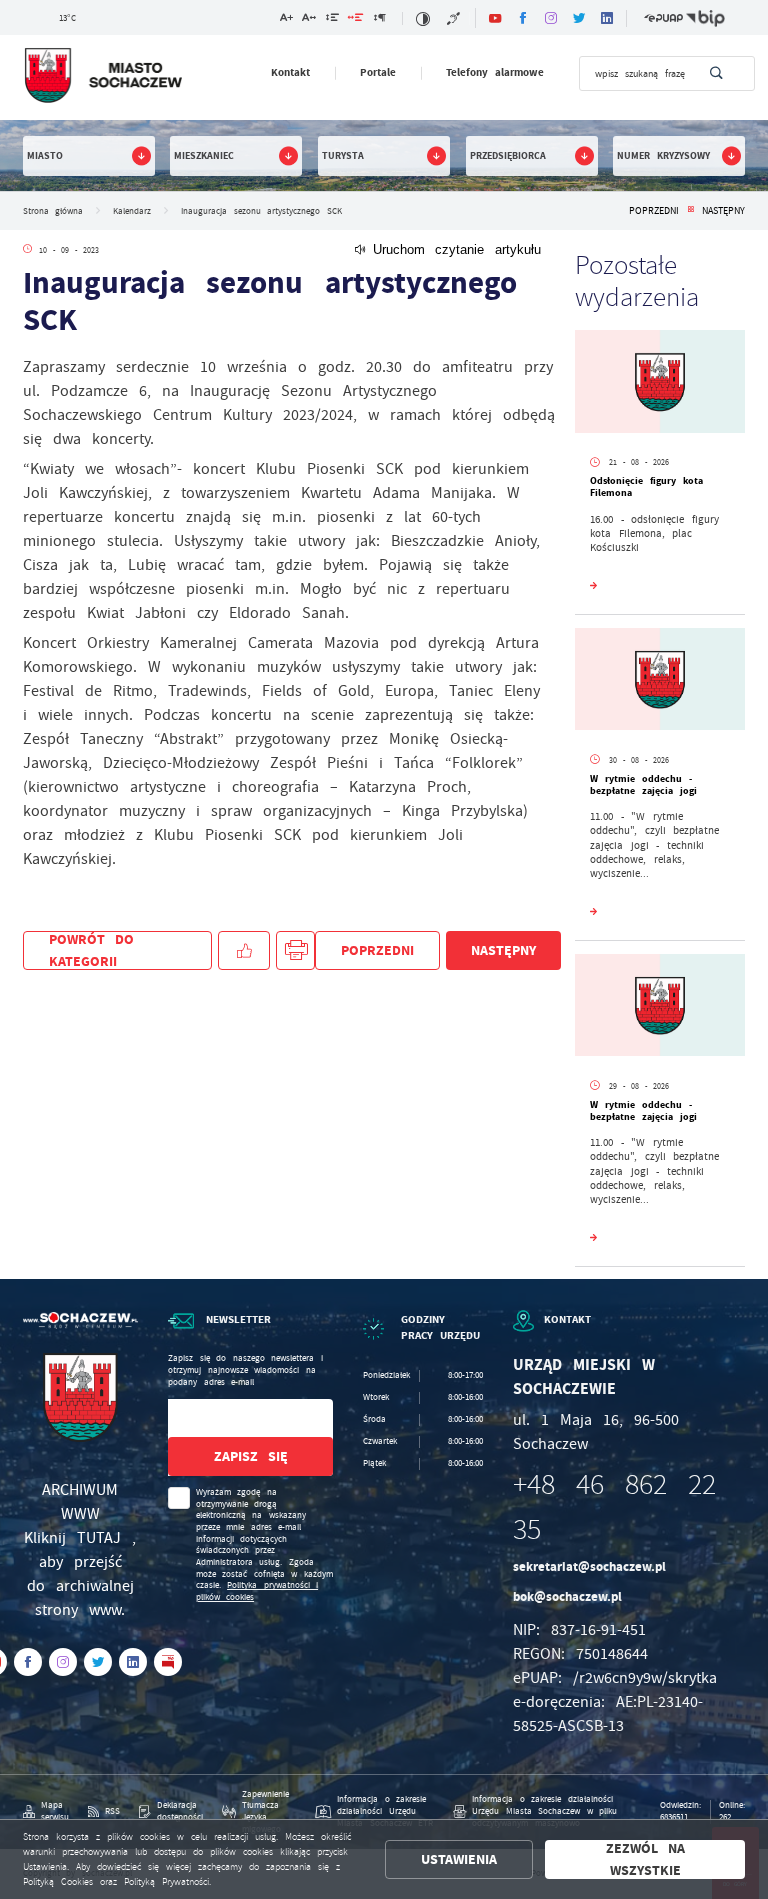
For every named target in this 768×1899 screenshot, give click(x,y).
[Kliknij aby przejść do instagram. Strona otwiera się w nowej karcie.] (551, 18)
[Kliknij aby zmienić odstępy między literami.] (309, 19)
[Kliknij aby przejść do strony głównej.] (102, 76)
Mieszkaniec (204, 155)
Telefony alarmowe (495, 72)
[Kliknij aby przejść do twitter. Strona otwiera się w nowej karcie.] (579, 18)
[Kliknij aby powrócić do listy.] (690, 211)
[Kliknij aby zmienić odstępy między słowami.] (356, 19)
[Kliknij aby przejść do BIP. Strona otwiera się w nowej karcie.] (705, 18)
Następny (723, 211)
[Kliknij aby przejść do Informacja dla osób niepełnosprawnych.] (454, 18)
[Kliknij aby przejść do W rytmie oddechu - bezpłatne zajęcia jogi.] (660, 682)
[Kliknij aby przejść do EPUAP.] (663, 18)
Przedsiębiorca (508, 155)
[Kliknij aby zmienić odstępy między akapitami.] (379, 19)
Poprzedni (654, 211)
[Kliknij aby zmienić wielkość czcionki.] (286, 19)
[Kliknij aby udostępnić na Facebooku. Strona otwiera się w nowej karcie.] (244, 950)
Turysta (343, 155)
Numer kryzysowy (663, 155)
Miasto (45, 155)
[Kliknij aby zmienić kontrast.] (422, 18)
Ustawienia (459, 1859)
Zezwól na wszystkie (645, 1859)
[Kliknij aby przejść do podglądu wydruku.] (295, 950)
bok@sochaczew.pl (567, 1596)
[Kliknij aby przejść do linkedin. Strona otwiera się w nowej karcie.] (607, 18)
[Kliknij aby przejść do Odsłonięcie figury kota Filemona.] (660, 384)
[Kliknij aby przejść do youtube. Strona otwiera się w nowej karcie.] (495, 18)
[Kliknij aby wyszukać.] (716, 73)
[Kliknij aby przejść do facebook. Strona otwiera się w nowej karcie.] (523, 18)
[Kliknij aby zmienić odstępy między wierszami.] (332, 19)
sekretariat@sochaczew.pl (589, 1566)
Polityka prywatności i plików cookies (257, 1591)
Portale (378, 72)
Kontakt (290, 72)
